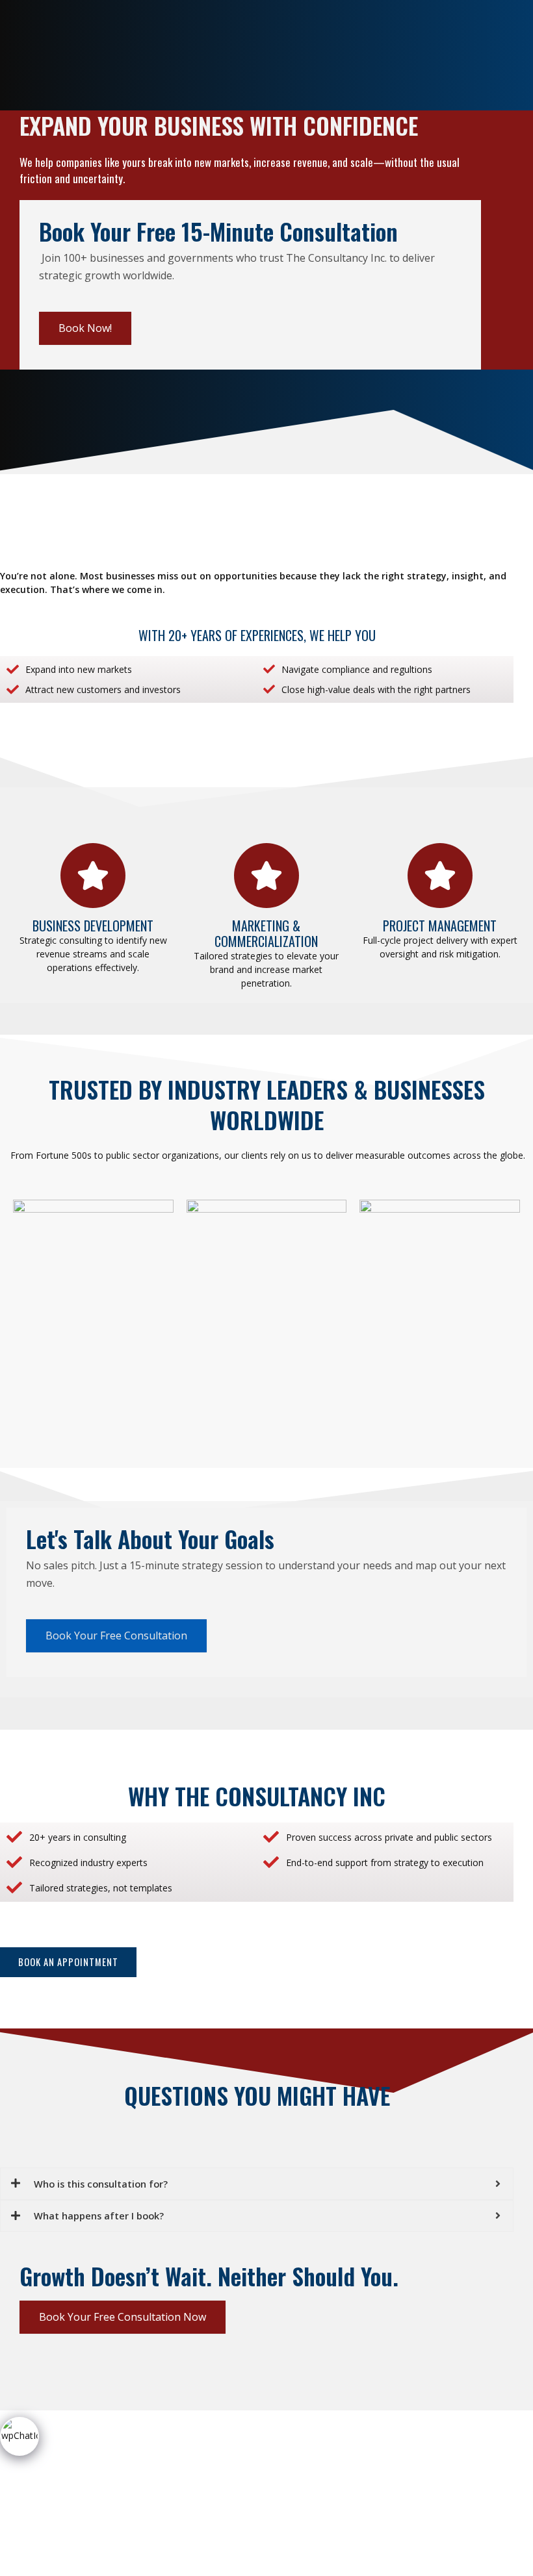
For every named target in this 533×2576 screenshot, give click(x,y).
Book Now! (85, 328)
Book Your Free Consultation (116, 1635)
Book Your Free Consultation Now (123, 2317)
